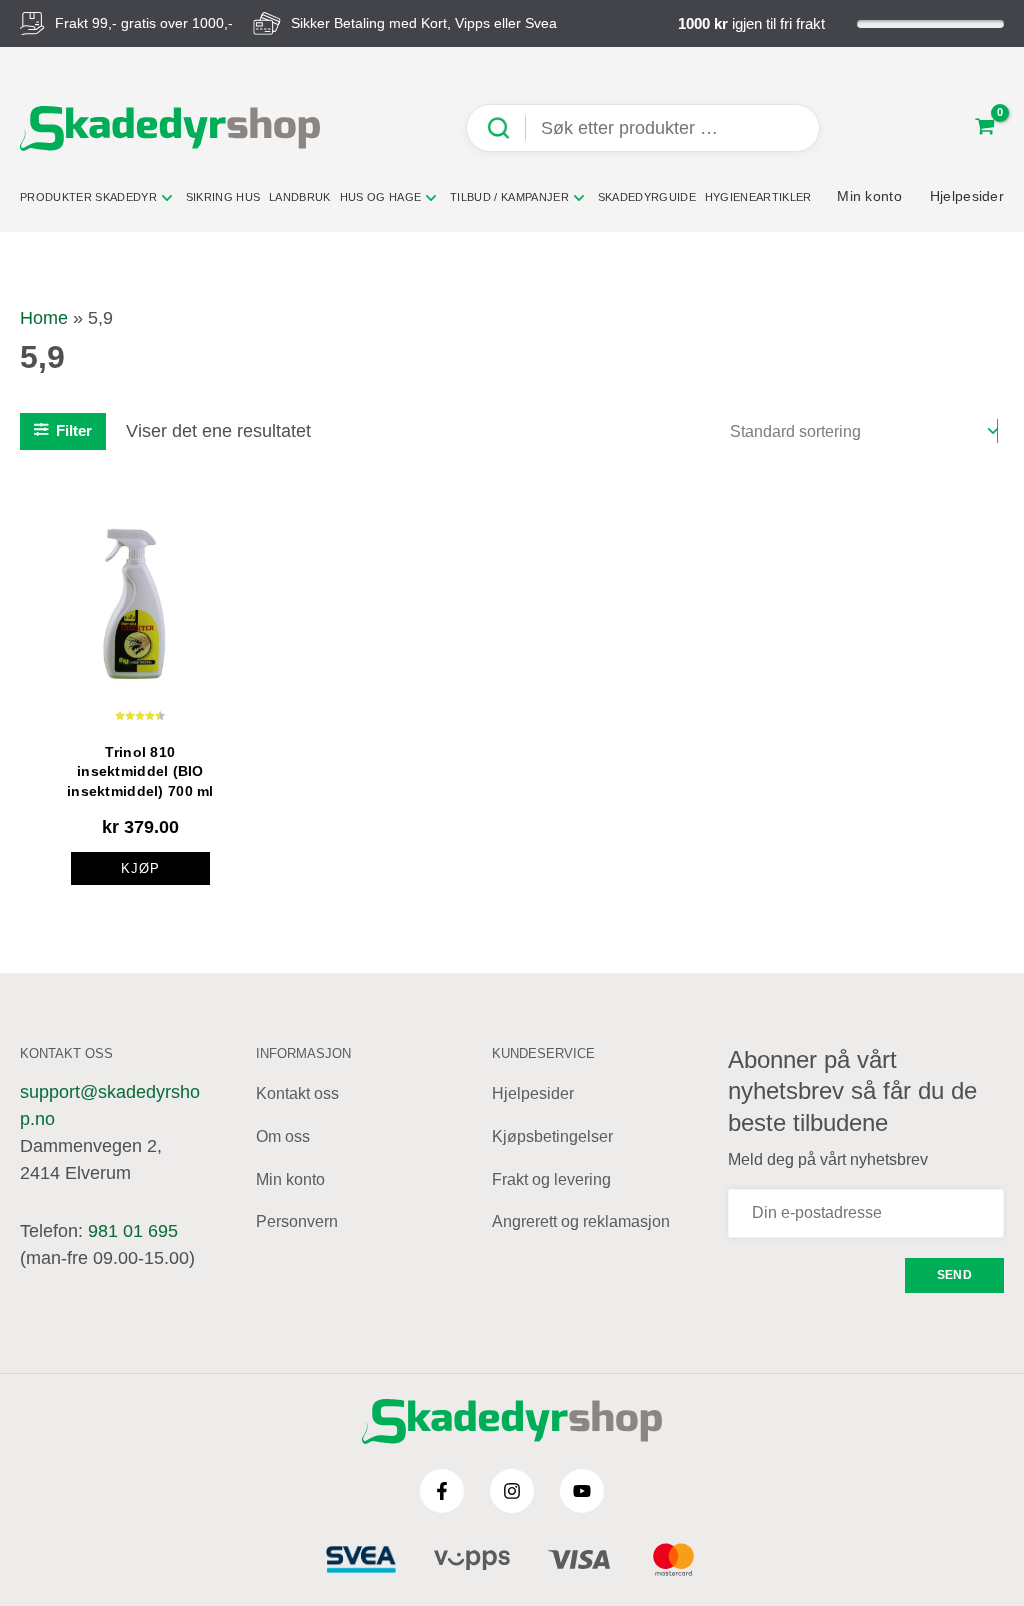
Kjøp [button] (140, 868)
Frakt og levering (551, 1179)
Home (44, 318)
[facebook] (442, 1491)
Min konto (290, 1179)
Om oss (283, 1136)
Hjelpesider (533, 1093)
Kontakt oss (297, 1093)
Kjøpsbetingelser (552, 1136)
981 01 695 (133, 1231)
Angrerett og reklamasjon (581, 1221)
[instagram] (512, 1491)
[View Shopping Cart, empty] (985, 128)
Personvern (297, 1221)
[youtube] (582, 1491)
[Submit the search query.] (506, 128)
